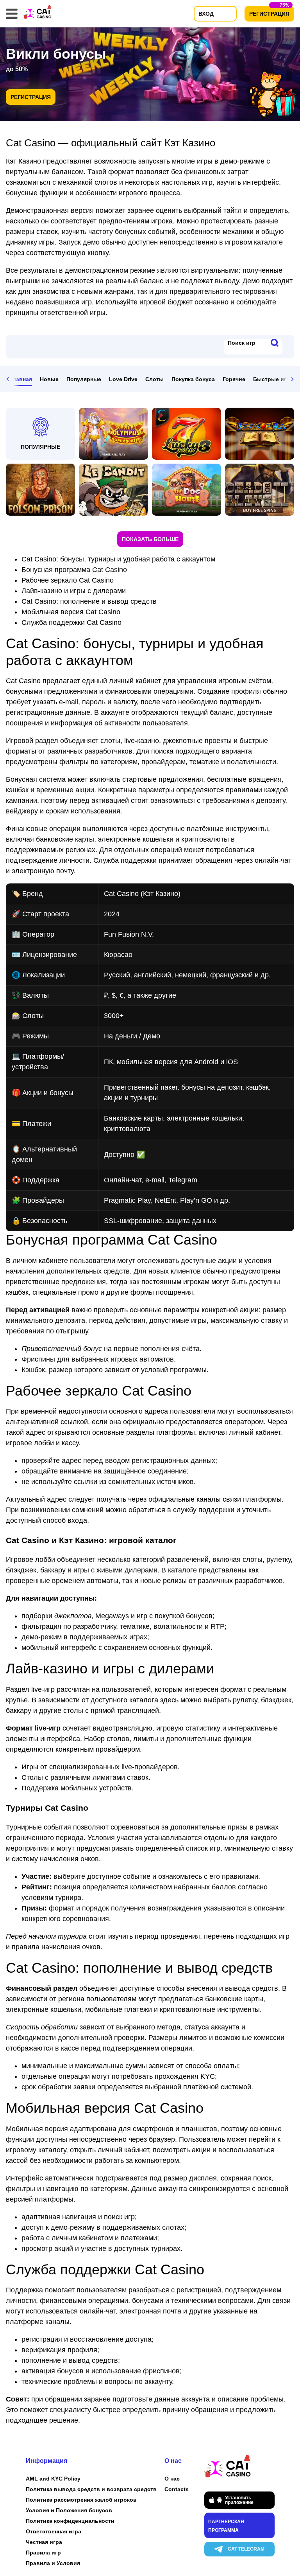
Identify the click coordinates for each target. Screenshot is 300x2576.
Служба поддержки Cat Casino (71, 622)
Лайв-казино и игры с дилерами (74, 591)
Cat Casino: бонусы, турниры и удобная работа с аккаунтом (118, 559)
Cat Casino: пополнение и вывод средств (89, 601)
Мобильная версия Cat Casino (71, 612)
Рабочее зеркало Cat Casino (68, 580)
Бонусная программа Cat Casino (74, 570)
